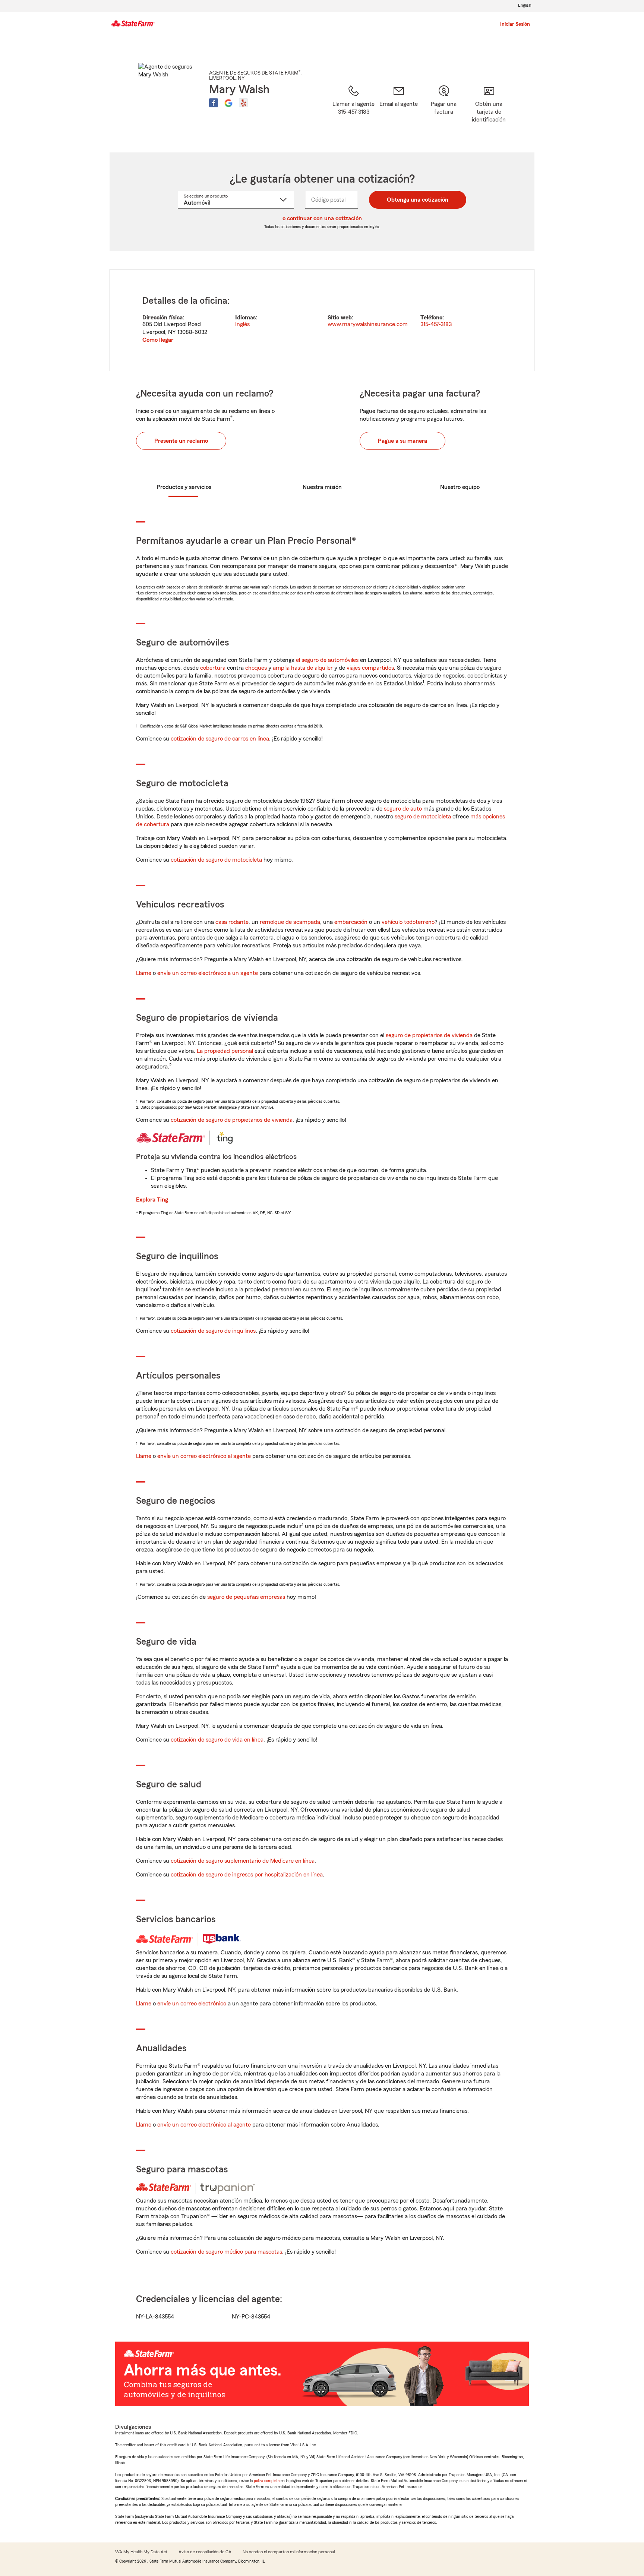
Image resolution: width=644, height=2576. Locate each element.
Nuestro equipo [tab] (460, 487)
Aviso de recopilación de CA (205, 2552)
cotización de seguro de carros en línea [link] (220, 739)
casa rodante (232, 922)
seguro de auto (403, 809)
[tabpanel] (322, 320)
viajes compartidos (370, 668)
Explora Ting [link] (152, 1200)
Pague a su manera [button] (402, 441)
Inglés (242, 324)
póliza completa (267, 2481)
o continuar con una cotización (322, 218)
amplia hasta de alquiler (303, 668)
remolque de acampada (290, 922)
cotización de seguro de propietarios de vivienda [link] (232, 1120)
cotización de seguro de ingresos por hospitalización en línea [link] (247, 1875)
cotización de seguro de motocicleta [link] (216, 860)
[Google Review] (228, 103)
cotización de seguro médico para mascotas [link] (226, 2252)
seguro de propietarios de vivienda (429, 1035)
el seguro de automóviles (327, 660)
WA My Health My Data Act (141, 2552)
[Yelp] (243, 103)
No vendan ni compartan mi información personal (289, 2552)
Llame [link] (144, 973)
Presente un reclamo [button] (181, 441)
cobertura (213, 668)
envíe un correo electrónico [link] (192, 2004)
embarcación (351, 922)
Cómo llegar (158, 340)
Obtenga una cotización (418, 200)
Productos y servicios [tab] (184, 487)
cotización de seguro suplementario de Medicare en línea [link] (243, 1861)
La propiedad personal (225, 1051)
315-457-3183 (436, 324)
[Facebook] (214, 103)
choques (256, 668)
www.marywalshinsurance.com (368, 324)
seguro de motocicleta (423, 817)
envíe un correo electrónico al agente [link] (204, 1456)
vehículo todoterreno (408, 922)
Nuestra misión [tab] (322, 487)
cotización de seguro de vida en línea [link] (217, 1740)
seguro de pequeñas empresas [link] (245, 1597)
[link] (399, 109)
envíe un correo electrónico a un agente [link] (208, 973)
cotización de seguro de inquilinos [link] (213, 1331)
